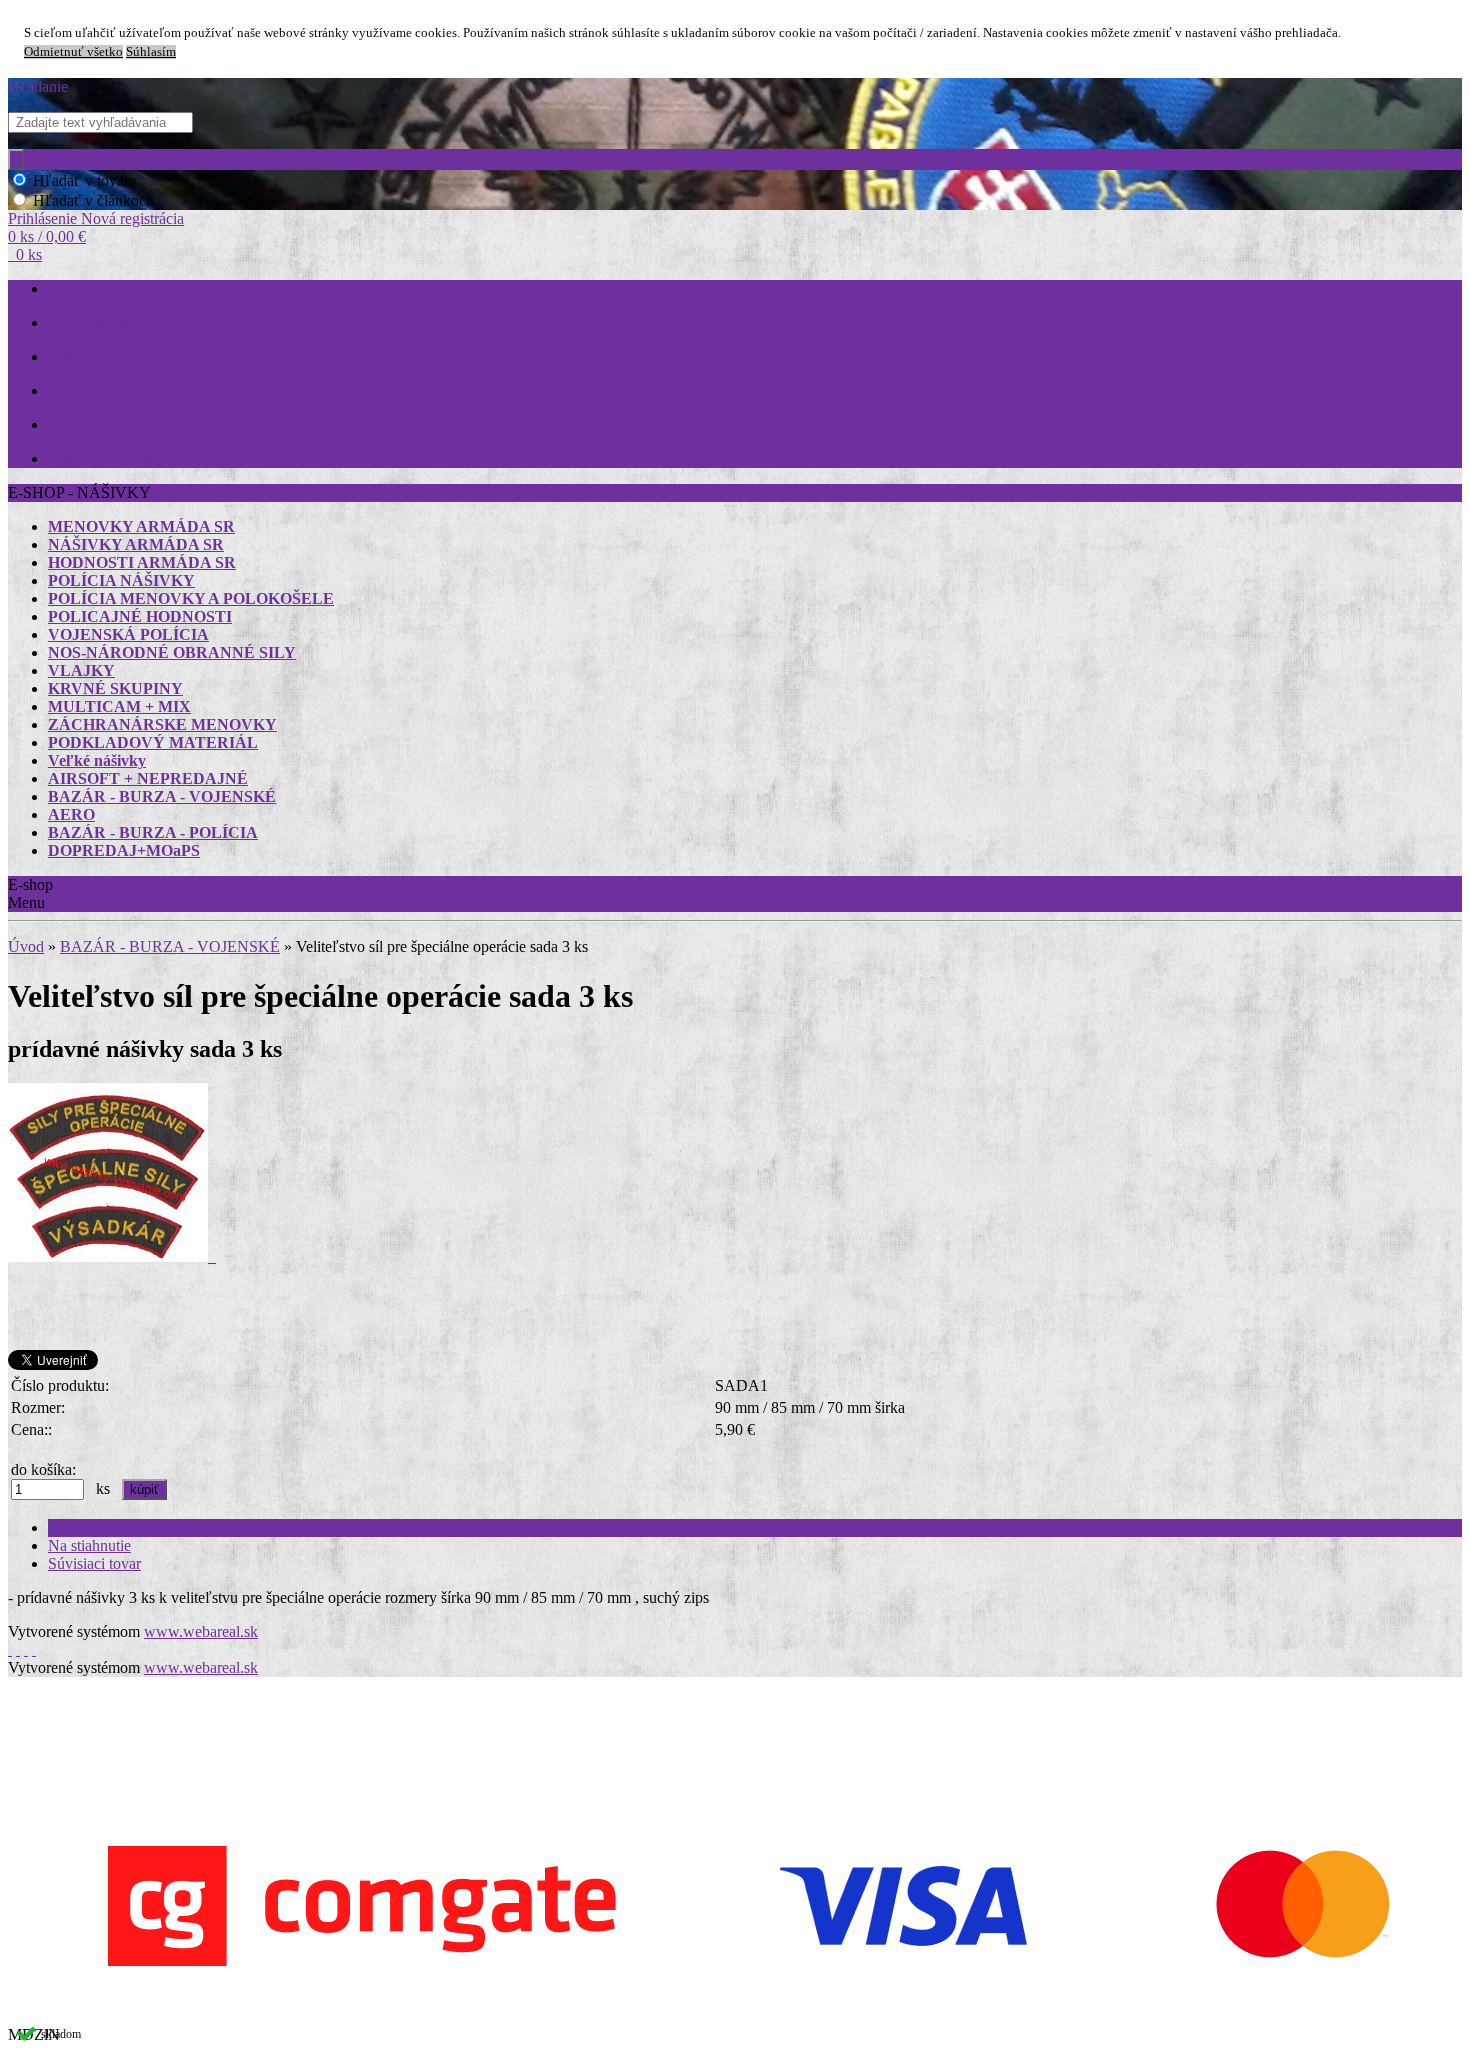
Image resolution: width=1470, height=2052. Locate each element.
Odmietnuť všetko (73, 52)
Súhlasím (151, 52)
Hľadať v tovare (84, 180)
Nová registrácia (132, 218)
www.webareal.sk (201, 1631)
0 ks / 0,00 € (47, 236)
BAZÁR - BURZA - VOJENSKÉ (170, 946)
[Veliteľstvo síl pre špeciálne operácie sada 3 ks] (112, 1256)
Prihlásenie (44, 218)
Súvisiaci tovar (94, 1563)
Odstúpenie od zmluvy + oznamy (141, 459)
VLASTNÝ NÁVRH (107, 323)
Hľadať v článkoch (93, 200)
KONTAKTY (86, 391)
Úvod (26, 946)
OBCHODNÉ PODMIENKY (130, 425)
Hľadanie (38, 86)
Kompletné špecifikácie (122, 1527)
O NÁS (69, 357)
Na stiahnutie (89, 1545)
